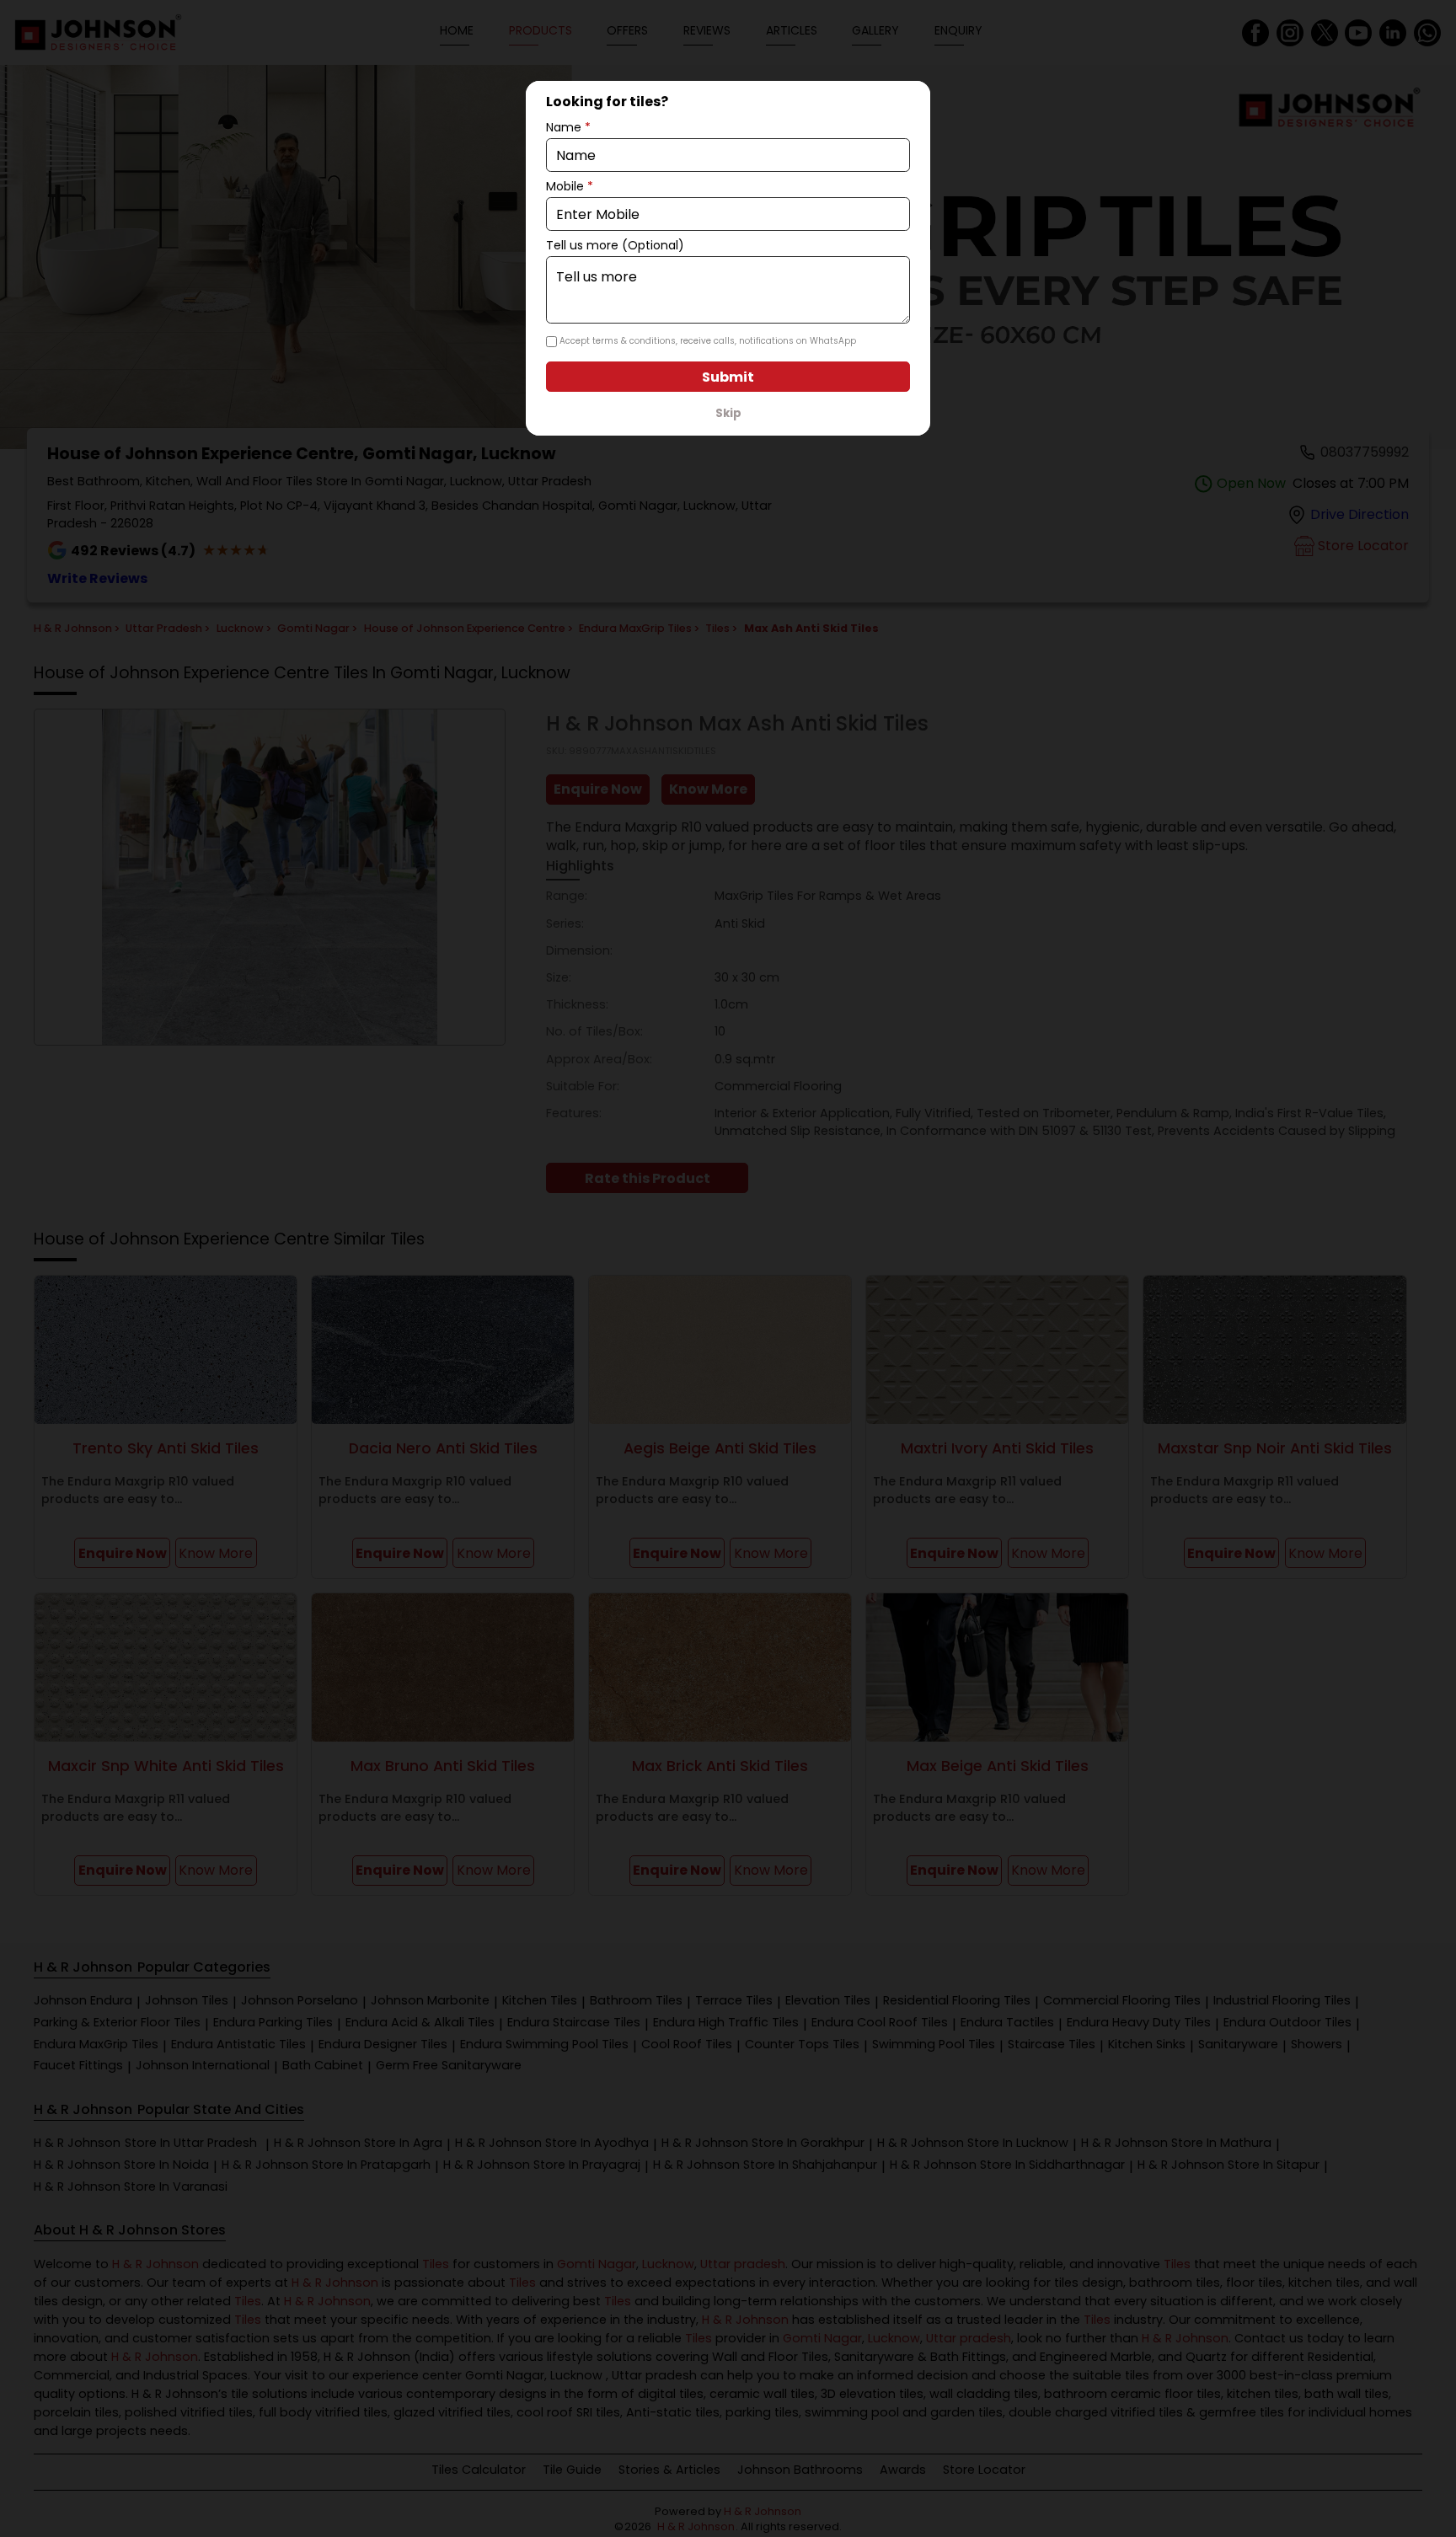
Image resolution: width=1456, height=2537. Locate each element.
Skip (728, 413)
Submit (728, 377)
